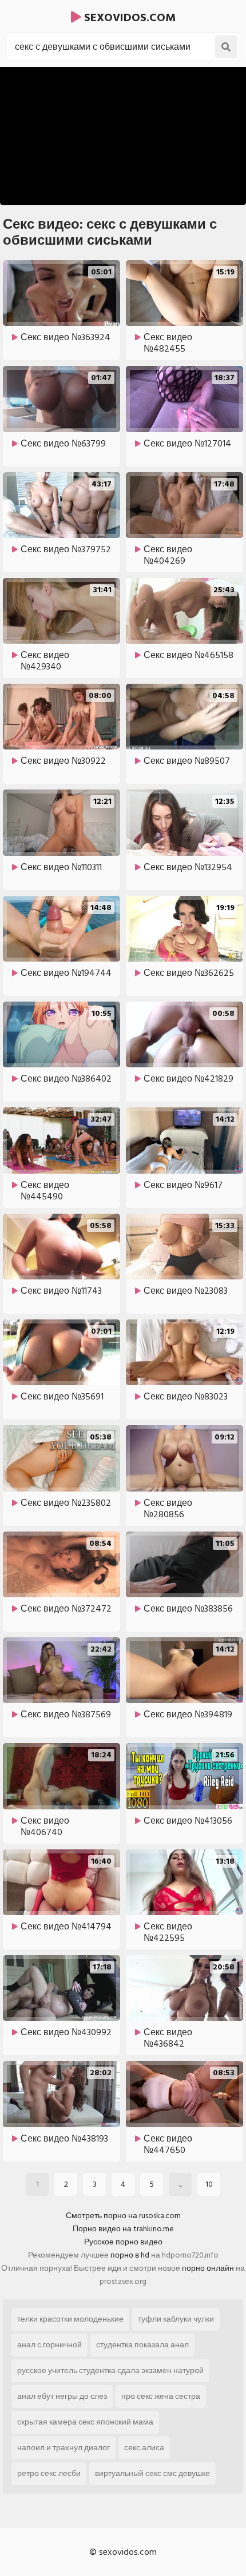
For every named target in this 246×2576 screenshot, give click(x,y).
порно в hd (130, 2255)
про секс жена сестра (161, 2396)
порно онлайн (208, 2268)
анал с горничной (49, 2345)
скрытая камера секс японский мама (85, 2422)
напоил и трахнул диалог (64, 2448)
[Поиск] (226, 47)
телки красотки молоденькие (70, 2319)
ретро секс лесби (49, 2473)
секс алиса (144, 2448)
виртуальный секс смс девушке (152, 2473)
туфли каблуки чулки (176, 2319)
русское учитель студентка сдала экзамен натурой (110, 2370)
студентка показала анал (142, 2345)
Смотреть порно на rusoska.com (123, 2216)
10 (209, 2184)
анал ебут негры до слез (62, 2396)
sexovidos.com (128, 18)
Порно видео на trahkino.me (123, 2229)
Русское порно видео (123, 2242)
